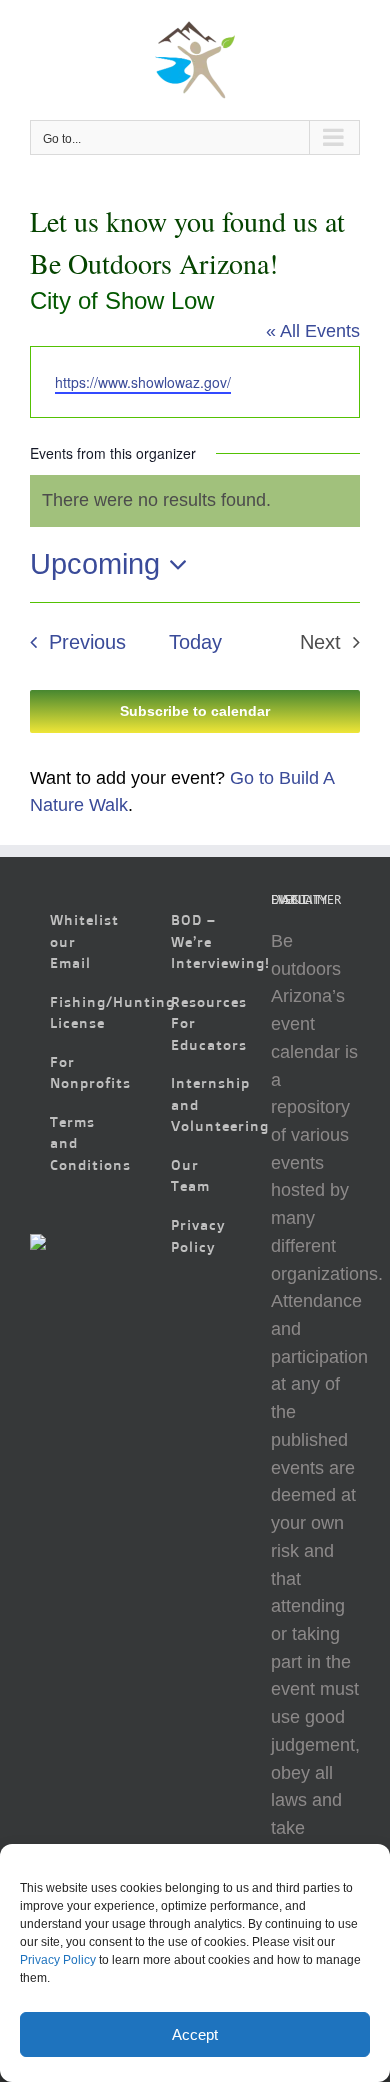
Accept (195, 2034)
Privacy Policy (58, 1960)
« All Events (313, 331)
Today (195, 642)
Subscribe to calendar (195, 711)
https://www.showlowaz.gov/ (143, 382)
